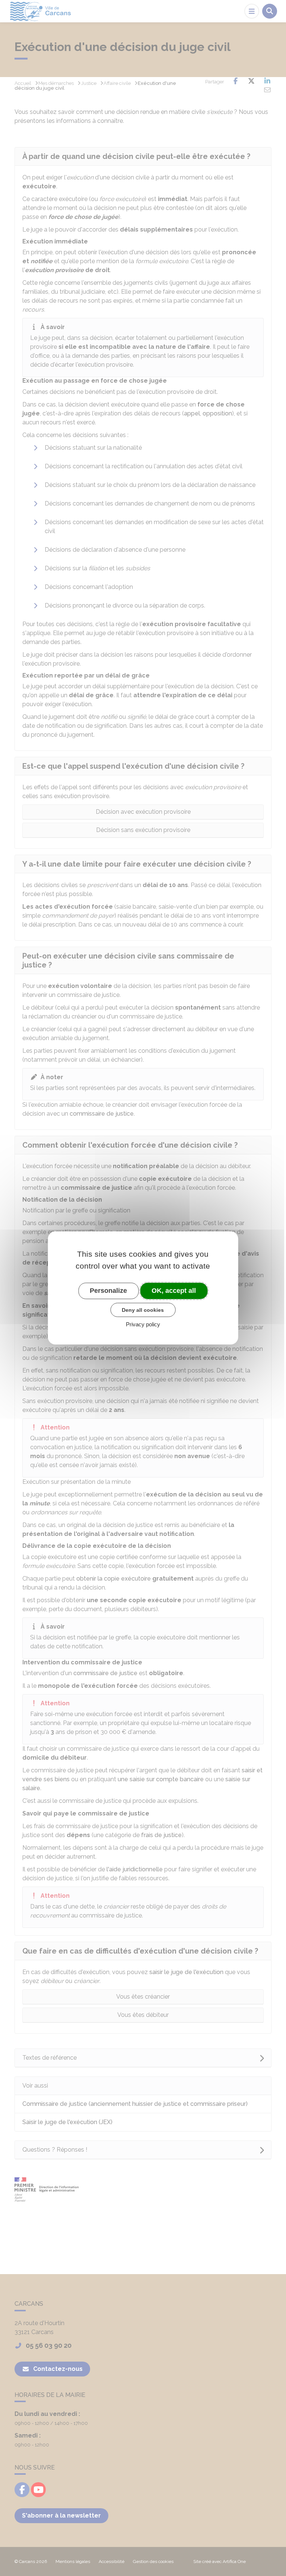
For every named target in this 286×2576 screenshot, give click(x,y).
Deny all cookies (143, 1310)
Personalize (108, 1291)
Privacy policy (143, 1324)
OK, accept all (174, 1291)
